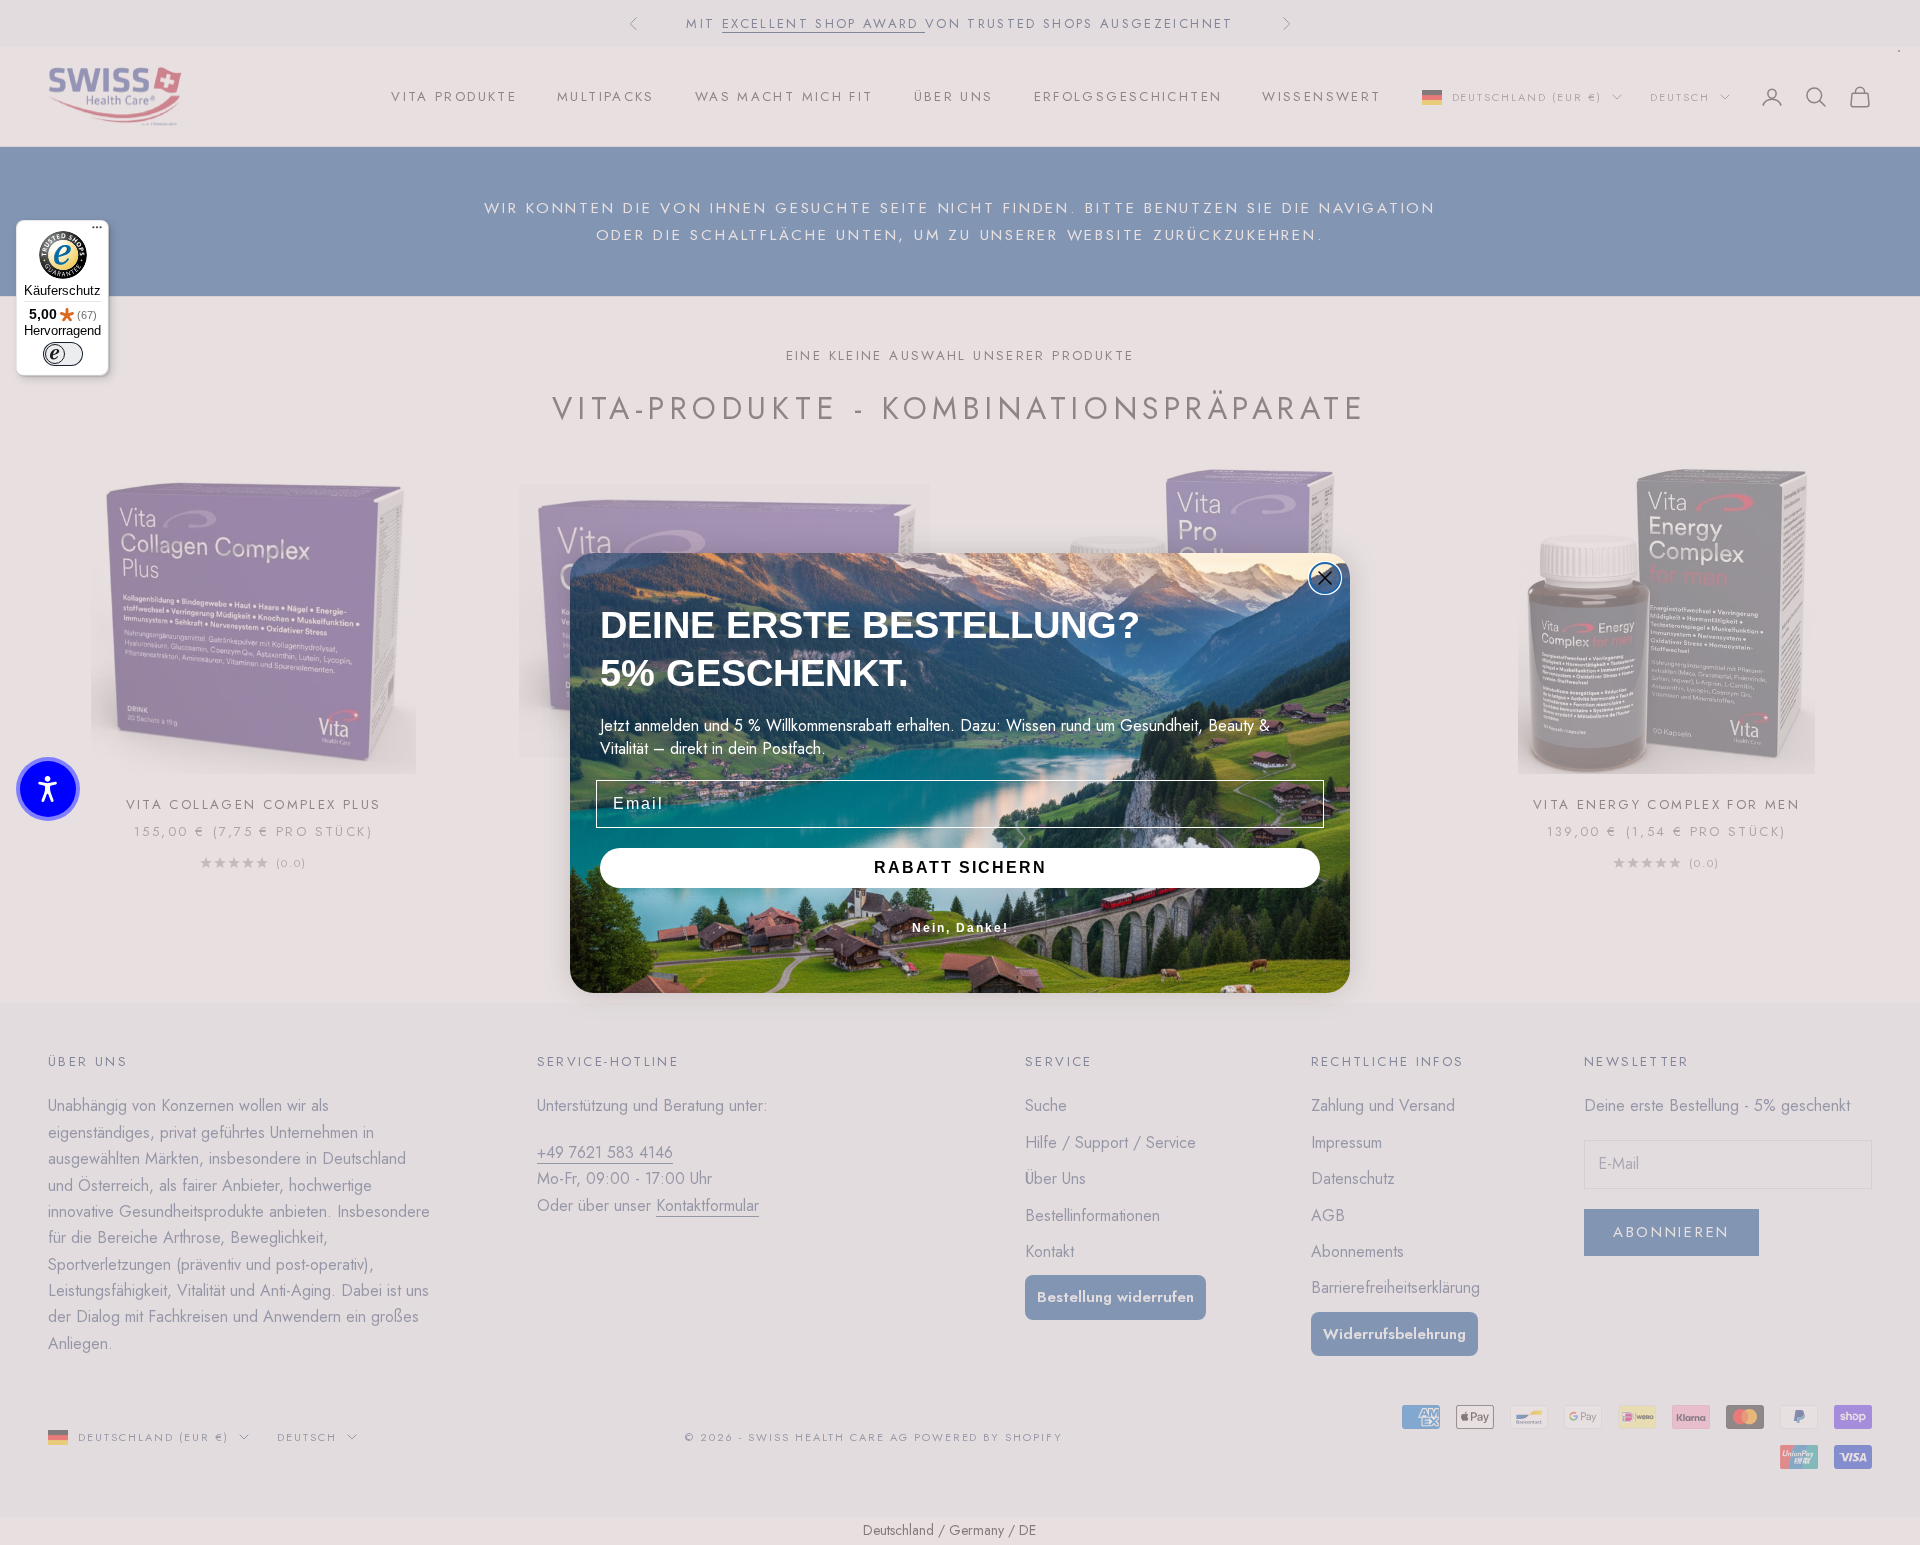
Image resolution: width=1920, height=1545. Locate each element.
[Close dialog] (1325, 578)
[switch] (63, 354)
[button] (48, 789)
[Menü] (97, 232)
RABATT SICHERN (960, 867)
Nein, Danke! (960, 928)
